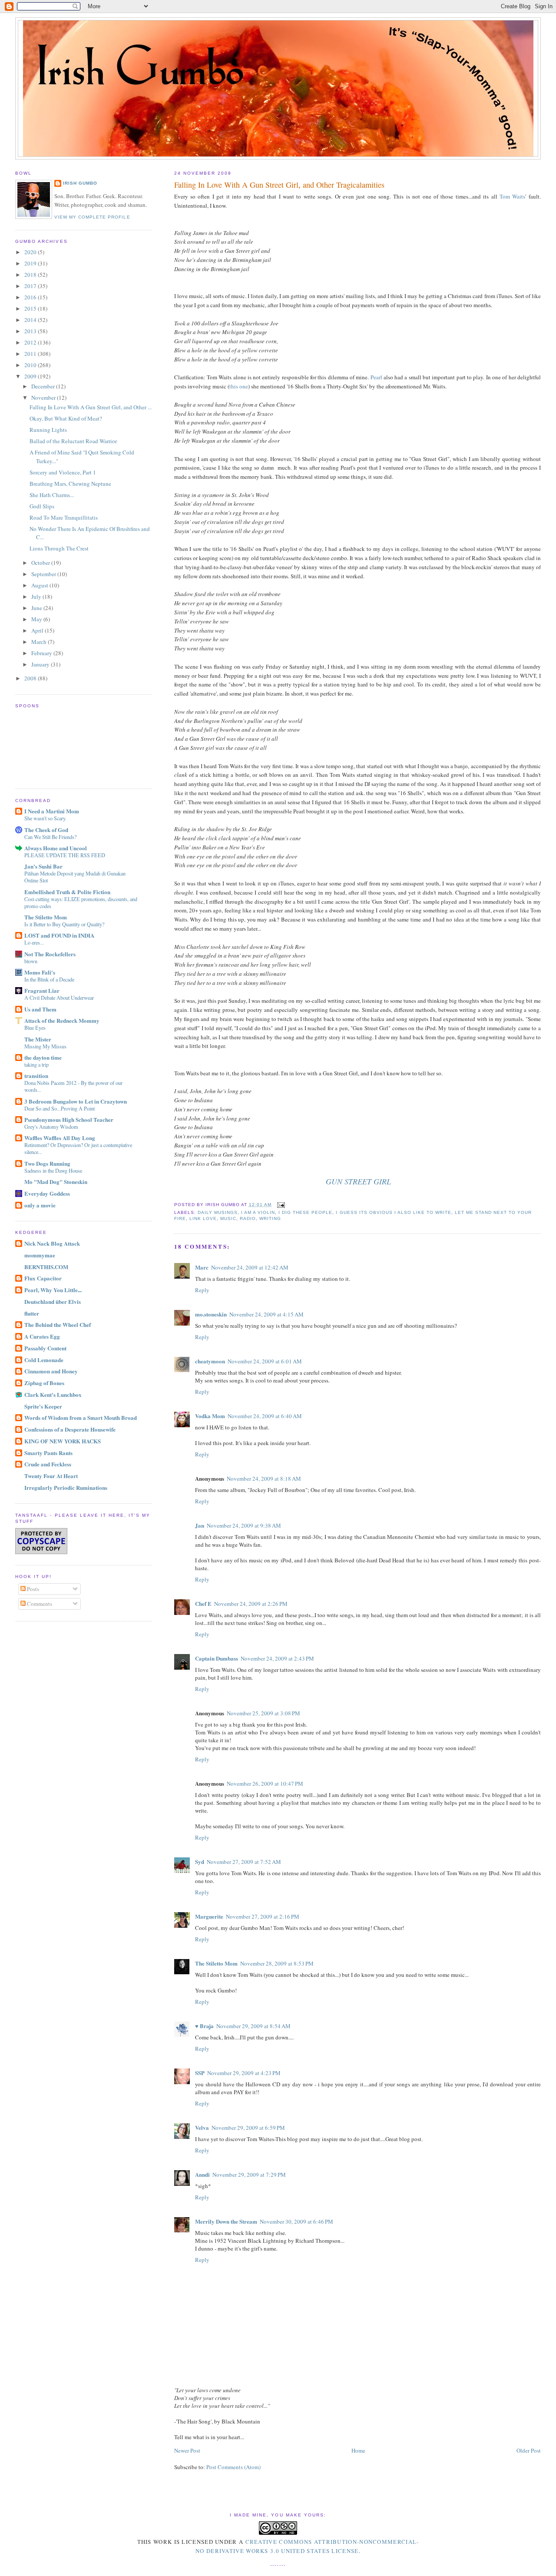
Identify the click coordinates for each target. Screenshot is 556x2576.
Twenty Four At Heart (51, 1476)
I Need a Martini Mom (52, 811)
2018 (31, 275)
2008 (31, 678)
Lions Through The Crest (59, 548)
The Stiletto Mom (216, 1963)
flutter (32, 1313)
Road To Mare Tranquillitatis (64, 517)
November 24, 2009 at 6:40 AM (265, 1416)
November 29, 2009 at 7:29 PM (249, 2175)
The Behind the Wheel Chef (58, 1324)
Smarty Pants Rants (48, 1453)
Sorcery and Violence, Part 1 (63, 472)
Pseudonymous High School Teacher (69, 1119)
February (42, 653)
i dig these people (305, 1212)
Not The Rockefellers (50, 954)
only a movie (40, 1205)
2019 (31, 263)
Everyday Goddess (47, 1193)
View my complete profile (92, 217)
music (228, 1218)
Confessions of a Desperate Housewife (70, 1429)
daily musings (218, 1212)
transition (36, 1076)
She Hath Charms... (52, 495)
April (38, 630)
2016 (31, 297)
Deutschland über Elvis (53, 1301)
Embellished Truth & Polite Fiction (67, 892)
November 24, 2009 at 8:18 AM (264, 1479)
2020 (31, 252)
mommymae (40, 1255)
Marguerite (209, 1916)
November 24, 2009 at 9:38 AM (244, 1525)
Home (358, 2450)
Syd (200, 1862)
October (41, 563)
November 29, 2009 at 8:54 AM (253, 2026)
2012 (31, 342)
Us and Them (40, 1009)
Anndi (202, 2174)
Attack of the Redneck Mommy (62, 1020)
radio (248, 1218)
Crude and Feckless (48, 1464)
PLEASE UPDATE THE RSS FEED (65, 855)
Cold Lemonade (44, 1360)
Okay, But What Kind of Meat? (66, 418)
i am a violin (258, 1212)
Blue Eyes (35, 1028)
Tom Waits (512, 196)
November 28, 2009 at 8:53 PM (277, 1963)
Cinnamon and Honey (51, 1371)
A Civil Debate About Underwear (59, 998)
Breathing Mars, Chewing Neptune (70, 484)
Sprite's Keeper (43, 1406)
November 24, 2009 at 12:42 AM (250, 1267)
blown (31, 961)
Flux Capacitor (43, 1278)
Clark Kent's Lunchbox (53, 1394)
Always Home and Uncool (56, 848)
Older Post (529, 2450)
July (37, 597)
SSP (200, 2073)
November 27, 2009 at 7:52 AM (244, 1862)
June (37, 608)
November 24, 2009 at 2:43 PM (277, 1658)
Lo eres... (34, 942)
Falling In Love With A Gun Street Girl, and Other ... (91, 407)
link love (203, 1218)
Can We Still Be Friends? (50, 837)
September (44, 574)
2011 (31, 354)
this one (239, 386)
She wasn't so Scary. (45, 818)
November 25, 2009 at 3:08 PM (263, 1713)
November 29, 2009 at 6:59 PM (248, 2128)
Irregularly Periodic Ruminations (66, 1487)
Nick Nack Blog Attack (52, 1243)
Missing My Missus (45, 1046)
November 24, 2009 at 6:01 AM (265, 1361)
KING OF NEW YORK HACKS (63, 1441)
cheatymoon (210, 1361)
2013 (31, 331)
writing (270, 1218)
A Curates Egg (42, 1336)
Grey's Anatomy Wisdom (51, 1127)
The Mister (38, 1039)
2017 (31, 286)
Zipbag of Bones (44, 1383)
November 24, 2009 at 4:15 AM (266, 1314)
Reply (202, 1290)
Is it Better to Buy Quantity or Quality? (64, 924)
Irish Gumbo (80, 183)
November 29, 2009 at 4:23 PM (244, 2073)
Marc (202, 1267)
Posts (32, 1589)
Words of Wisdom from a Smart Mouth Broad (81, 1417)
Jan (200, 1525)
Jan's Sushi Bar (43, 866)
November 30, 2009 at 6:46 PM (296, 2221)
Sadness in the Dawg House (53, 1170)
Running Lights (48, 430)
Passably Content (45, 1348)
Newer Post (187, 2450)
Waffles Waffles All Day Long (60, 1138)
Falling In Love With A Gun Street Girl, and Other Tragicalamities (279, 185)
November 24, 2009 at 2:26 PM (251, 1604)
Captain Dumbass (217, 1658)
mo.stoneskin (211, 1314)
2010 (31, 365)
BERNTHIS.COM (46, 1267)
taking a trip (36, 1064)
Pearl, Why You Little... (53, 1290)
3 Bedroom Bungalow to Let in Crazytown (76, 1101)
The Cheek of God (46, 830)
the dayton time (43, 1057)
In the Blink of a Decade (49, 979)
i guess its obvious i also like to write (394, 1212)
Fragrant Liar (42, 990)
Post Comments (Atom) (233, 2467)
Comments (39, 1604)
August (40, 585)
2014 (31, 320)
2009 (31, 376)
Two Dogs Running (47, 1163)
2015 (31, 308)
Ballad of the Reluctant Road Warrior (73, 441)
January (41, 664)
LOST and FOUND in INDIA (59, 935)
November (44, 398)
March (40, 642)
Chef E (203, 1603)
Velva (202, 2127)
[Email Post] (280, 1205)
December (44, 386)
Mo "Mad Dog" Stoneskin (56, 1182)
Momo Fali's (40, 972)
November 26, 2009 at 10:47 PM (265, 1784)
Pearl (376, 377)
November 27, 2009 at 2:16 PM (263, 1916)
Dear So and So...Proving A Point (60, 1108)
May (37, 619)
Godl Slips (42, 506)
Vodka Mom (210, 1416)
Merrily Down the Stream (226, 2221)
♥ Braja (204, 2026)
